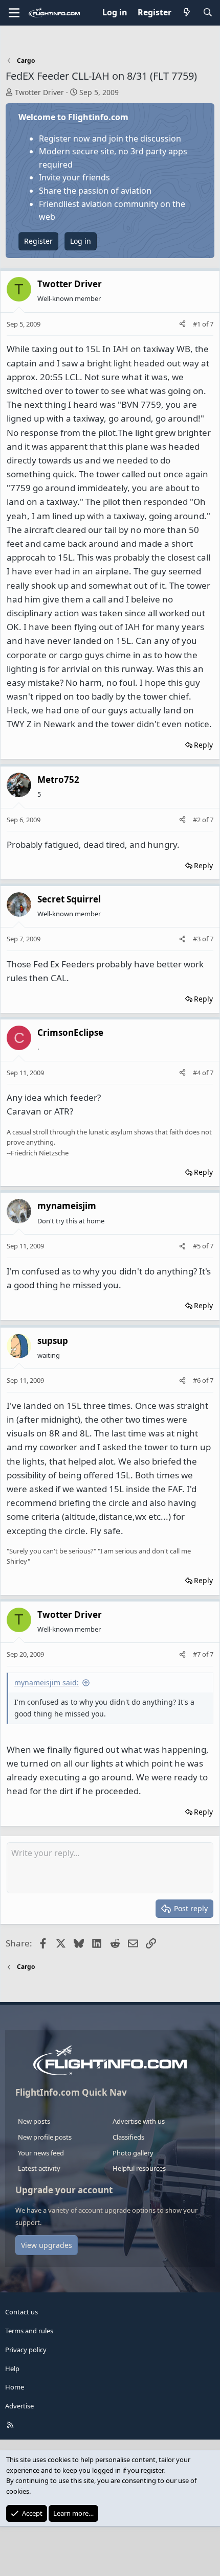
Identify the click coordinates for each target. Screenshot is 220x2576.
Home (15, 2387)
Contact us (21, 2312)
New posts (34, 2121)
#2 (197, 820)
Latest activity (39, 2168)
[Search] (207, 13)
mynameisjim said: (47, 1682)
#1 (197, 324)
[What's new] (187, 13)
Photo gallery (133, 2153)
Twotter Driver (39, 92)
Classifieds (128, 2137)
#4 (197, 1073)
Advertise (19, 2406)
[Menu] (14, 13)
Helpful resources (139, 2168)
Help (12, 2369)
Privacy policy (26, 2350)
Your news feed (41, 2153)
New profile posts (45, 2137)
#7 (197, 1654)
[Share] (182, 324)
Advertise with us (139, 2121)
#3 (197, 939)
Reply (203, 745)
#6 (197, 1380)
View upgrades (47, 2245)
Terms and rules (29, 2331)
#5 (197, 1246)
